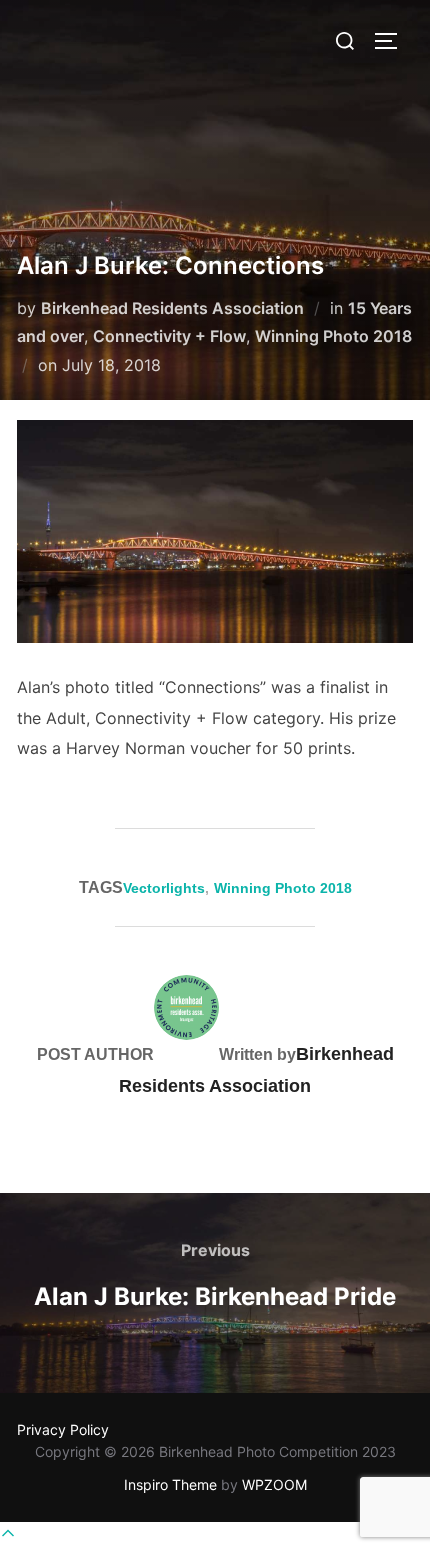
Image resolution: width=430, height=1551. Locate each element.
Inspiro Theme (170, 1484)
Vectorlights (164, 888)
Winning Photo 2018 (333, 336)
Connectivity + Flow (169, 336)
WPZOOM (274, 1484)
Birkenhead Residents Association (172, 308)
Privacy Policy (63, 1429)
